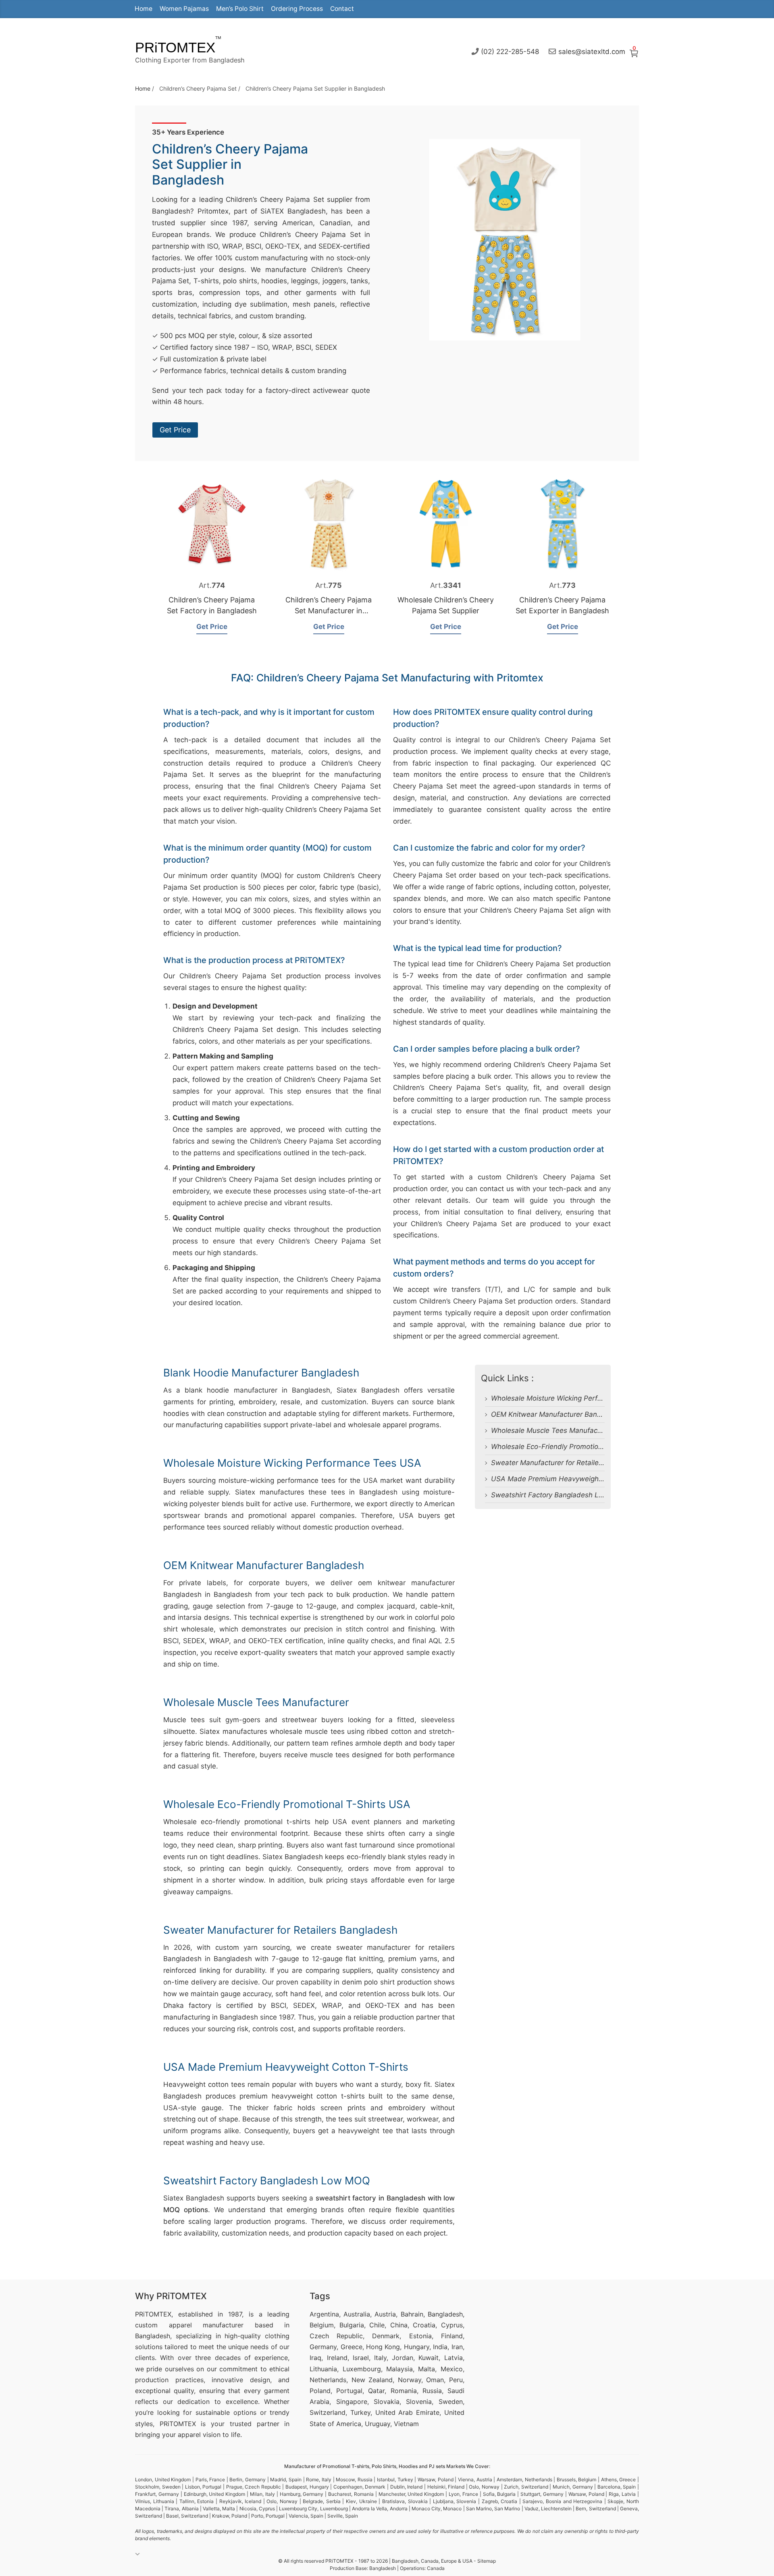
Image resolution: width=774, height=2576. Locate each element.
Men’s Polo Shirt (240, 9)
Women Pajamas (184, 9)
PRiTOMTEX (175, 47)
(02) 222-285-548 (510, 51)
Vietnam (406, 2424)
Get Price (175, 430)
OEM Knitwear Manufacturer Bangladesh (557, 1414)
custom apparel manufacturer (189, 2325)
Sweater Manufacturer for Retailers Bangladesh (568, 1463)
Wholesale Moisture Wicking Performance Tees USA (575, 1398)
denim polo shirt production (387, 1982)
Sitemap (487, 2561)
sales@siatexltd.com (592, 51)
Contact (342, 9)
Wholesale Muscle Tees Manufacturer (552, 1430)
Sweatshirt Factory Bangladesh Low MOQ (559, 1495)
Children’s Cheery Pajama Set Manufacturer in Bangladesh (329, 611)
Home (144, 9)
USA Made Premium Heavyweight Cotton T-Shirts (572, 1479)
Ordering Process (297, 9)
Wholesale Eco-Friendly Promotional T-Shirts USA (572, 1447)
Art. (212, 585)
